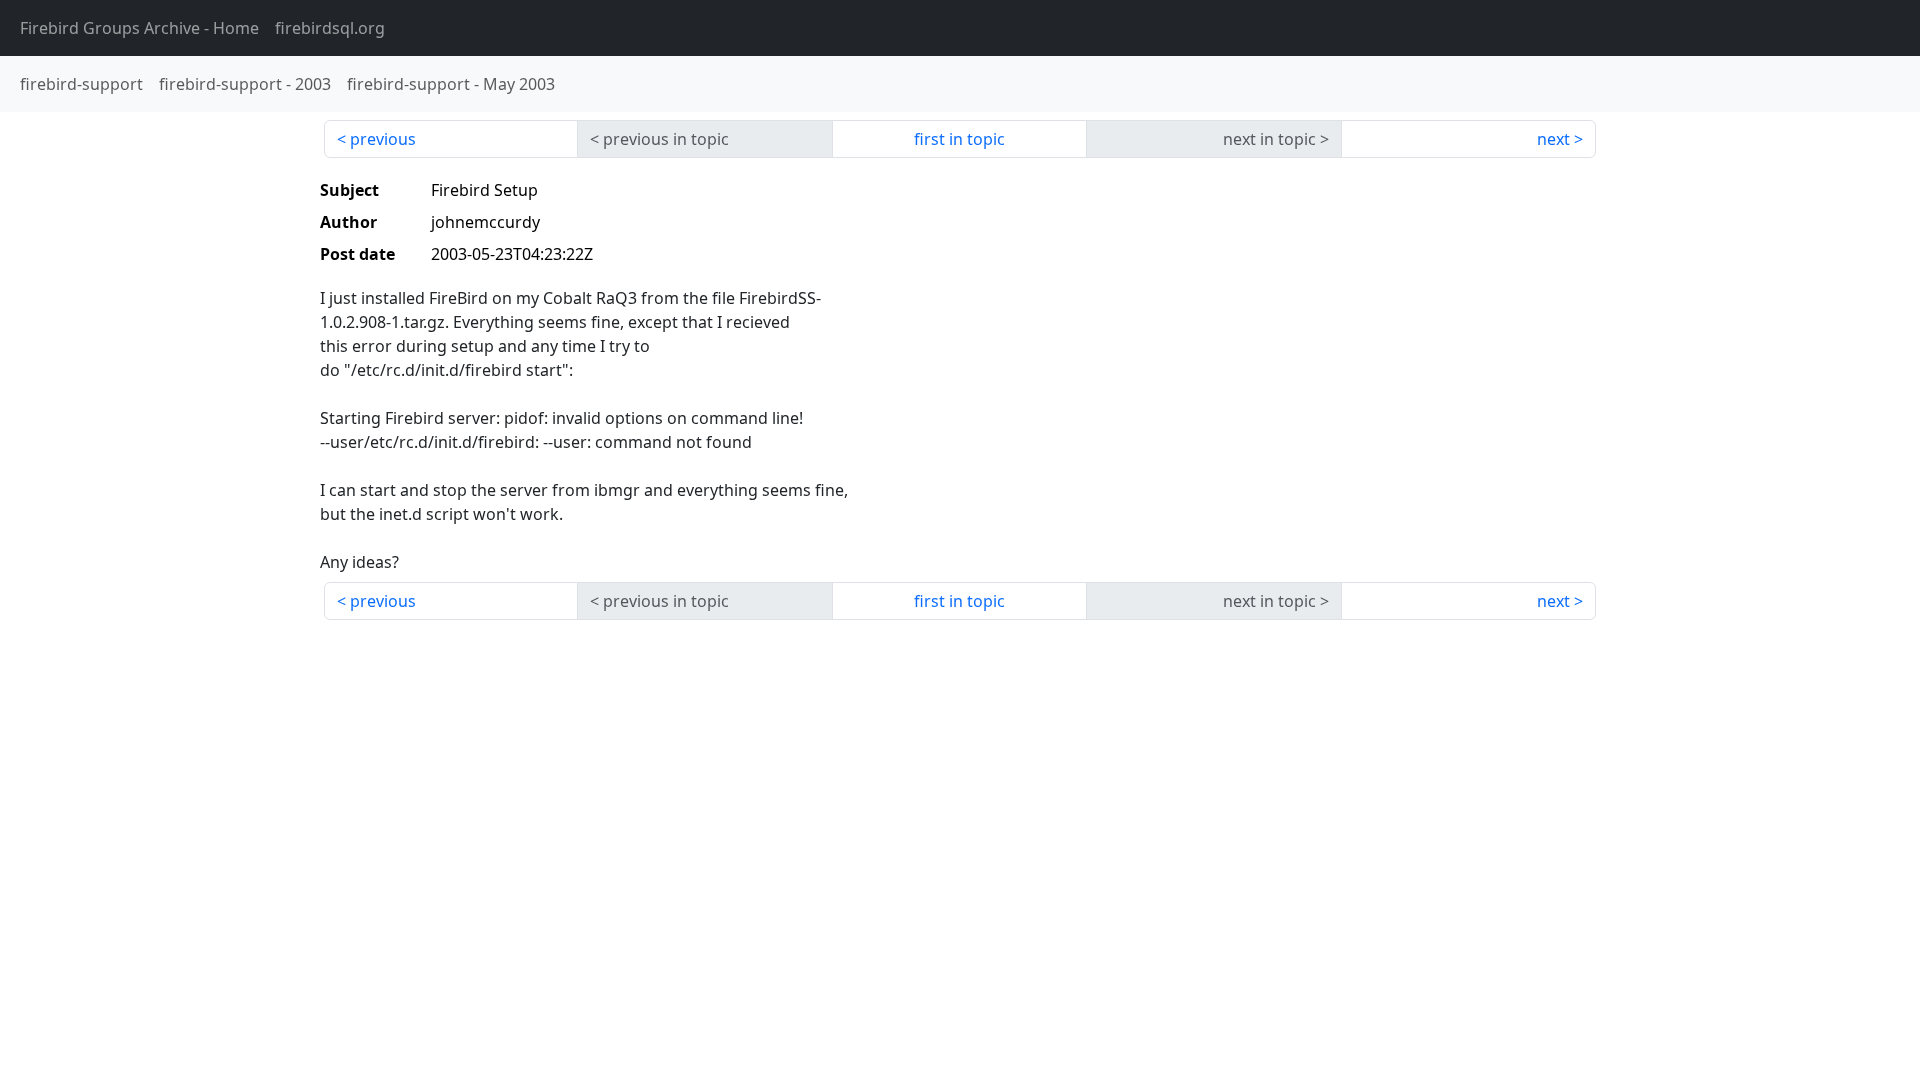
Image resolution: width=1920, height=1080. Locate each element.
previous (383, 139)
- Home (139, 28)
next (1553, 139)
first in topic (959, 139)
